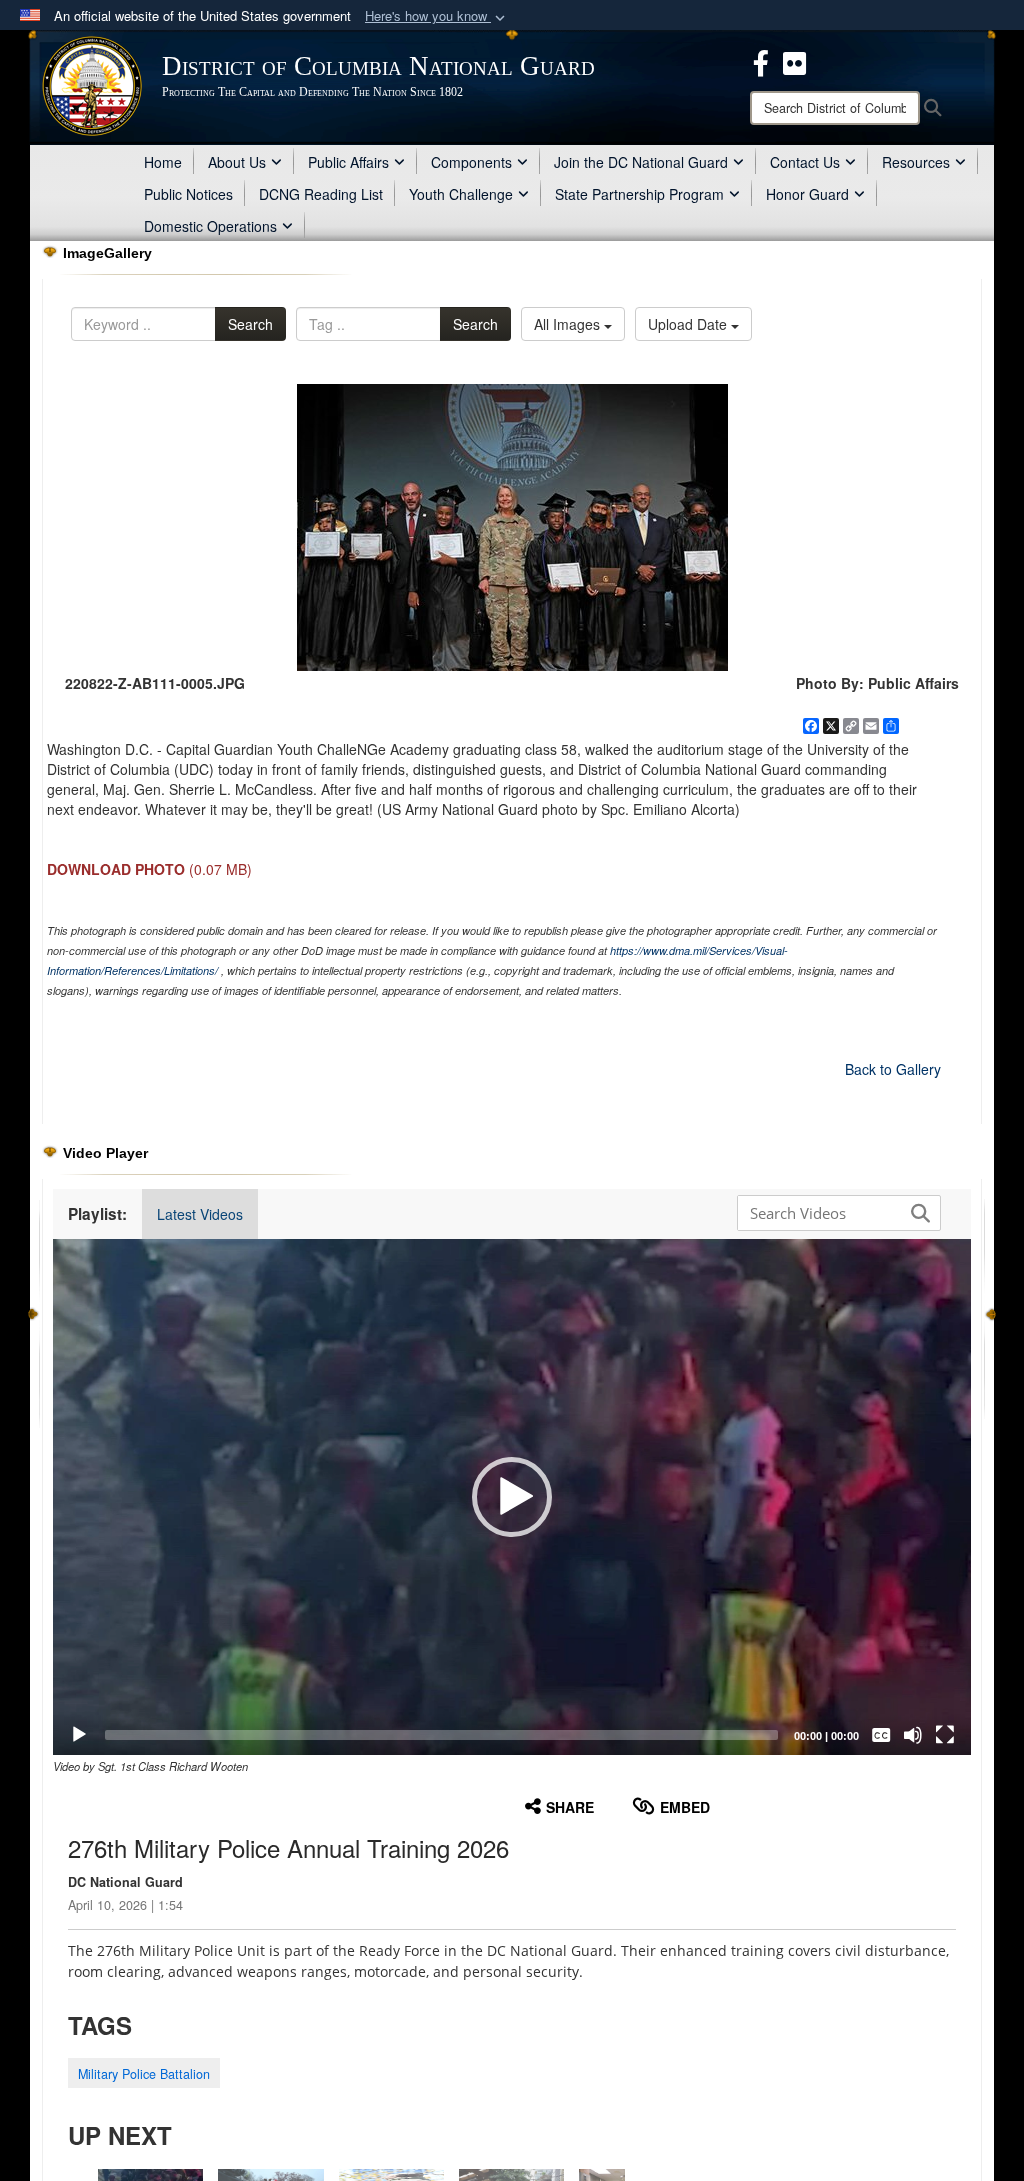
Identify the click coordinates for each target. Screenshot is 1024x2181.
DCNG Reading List (321, 194)
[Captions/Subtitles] (881, 1735)
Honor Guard (807, 194)
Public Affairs (348, 162)
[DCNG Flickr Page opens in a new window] (794, 61)
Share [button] (570, 1807)
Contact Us (805, 162)
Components (471, 162)
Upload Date (689, 324)
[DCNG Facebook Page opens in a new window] (761, 61)
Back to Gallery (893, 1069)
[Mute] (913, 1735)
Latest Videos (200, 1214)
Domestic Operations (210, 226)
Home (163, 162)
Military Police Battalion (144, 2074)
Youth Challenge (461, 194)
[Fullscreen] (945, 1735)
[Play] (79, 1735)
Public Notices (188, 194)
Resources (916, 162)
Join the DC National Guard (641, 162)
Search (250, 324)
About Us (237, 162)
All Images (569, 324)
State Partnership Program (639, 194)
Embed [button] (685, 1807)
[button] (437, 16)
